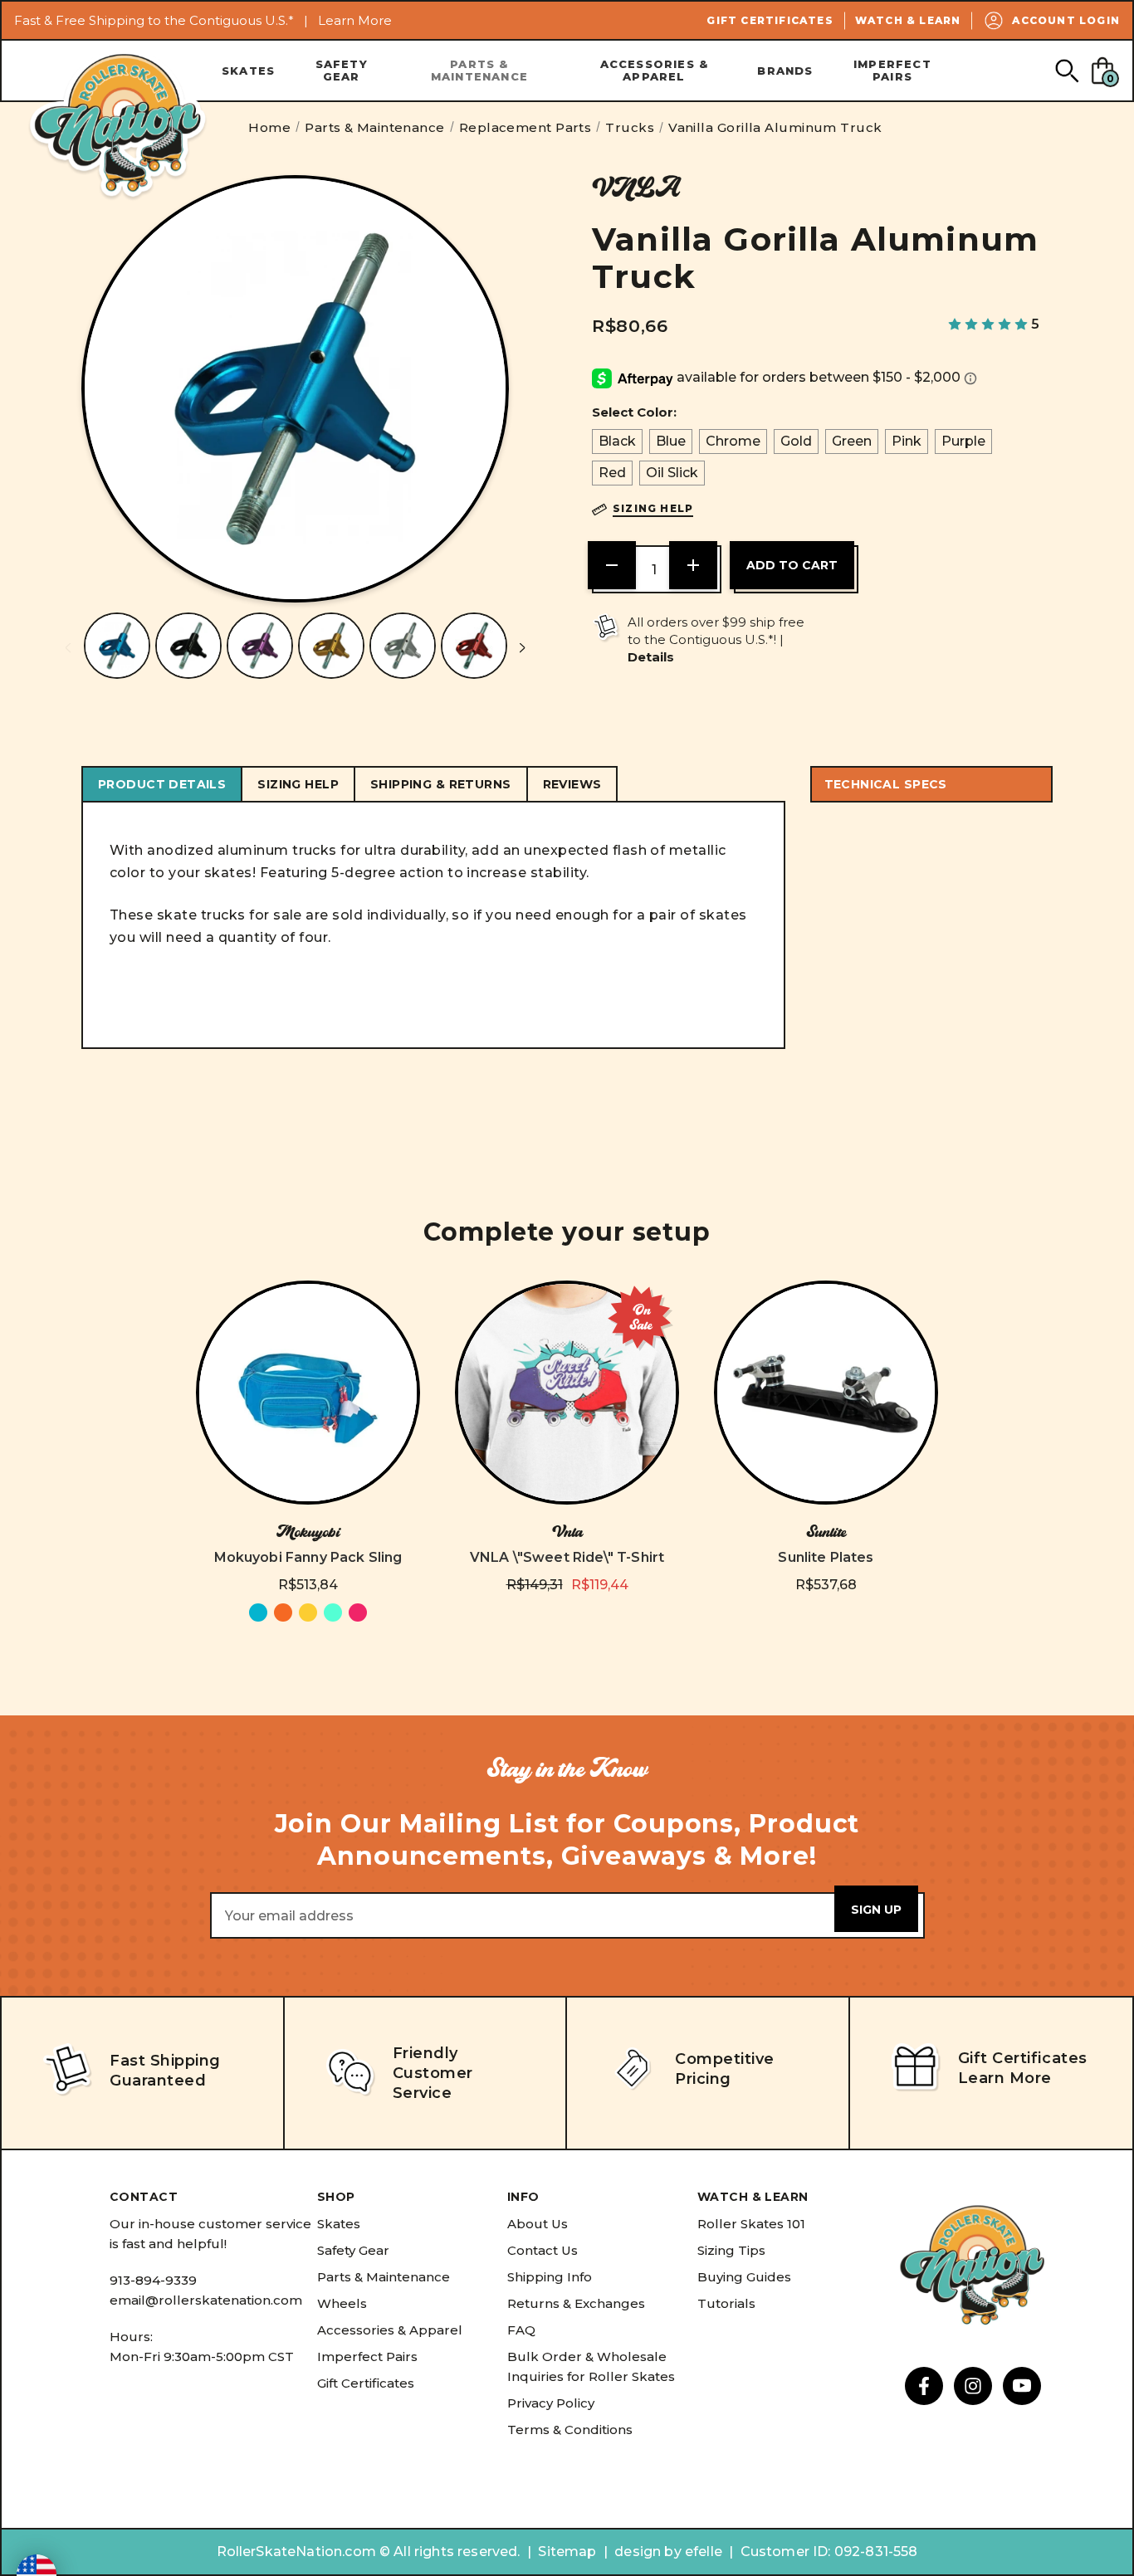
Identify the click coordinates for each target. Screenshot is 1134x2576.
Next (522, 648)
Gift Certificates (770, 20)
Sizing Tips (731, 2250)
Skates (248, 71)
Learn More (355, 20)
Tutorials (726, 2303)
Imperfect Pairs (892, 70)
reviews (572, 784)
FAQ (521, 2330)
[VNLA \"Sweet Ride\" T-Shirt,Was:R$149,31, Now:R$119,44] (567, 1393)
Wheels (342, 2303)
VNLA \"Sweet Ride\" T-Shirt (567, 1557)
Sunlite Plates (826, 1557)
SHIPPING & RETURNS (441, 784)
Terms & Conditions (570, 2430)
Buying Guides (744, 2277)
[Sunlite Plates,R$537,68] (826, 1393)
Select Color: (634, 412)
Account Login (1066, 20)
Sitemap (567, 2552)
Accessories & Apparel (655, 70)
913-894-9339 (153, 2280)
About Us (538, 2224)
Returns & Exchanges (576, 2303)
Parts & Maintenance (479, 70)
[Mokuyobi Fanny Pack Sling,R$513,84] (308, 1393)
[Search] (1066, 70)
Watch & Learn (908, 20)
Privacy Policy (551, 2403)
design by (648, 2552)
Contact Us (543, 2250)
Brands (785, 71)
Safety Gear (342, 70)
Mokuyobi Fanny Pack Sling (308, 1557)
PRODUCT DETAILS (162, 784)
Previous (68, 648)
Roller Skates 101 (751, 2224)
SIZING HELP (298, 784)
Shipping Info (550, 2277)
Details (651, 657)
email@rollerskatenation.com (206, 2300)
